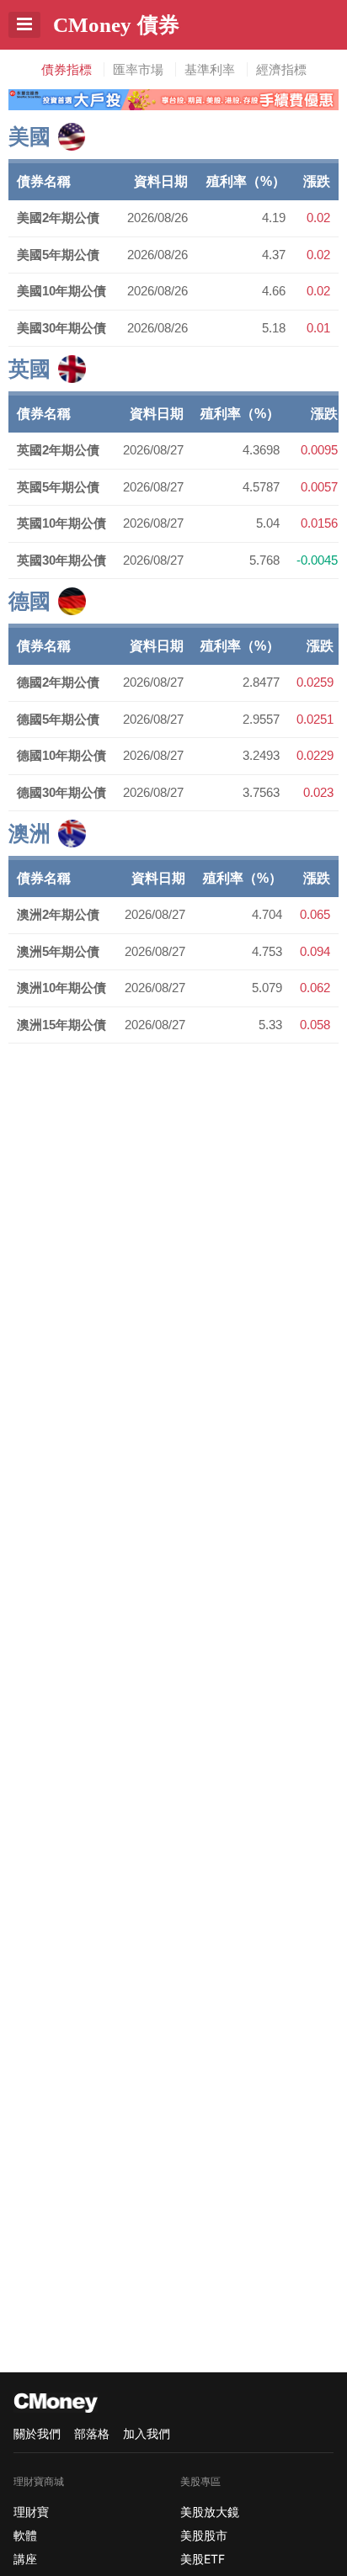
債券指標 (67, 69)
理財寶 (31, 2512)
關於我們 (37, 2433)
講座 (25, 2559)
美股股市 (204, 2535)
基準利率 (210, 69)
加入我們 (147, 2433)
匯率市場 (138, 69)
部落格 (92, 2433)
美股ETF (203, 2559)
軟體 (25, 2535)
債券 (116, 24)
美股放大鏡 (210, 2512)
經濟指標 (281, 69)
